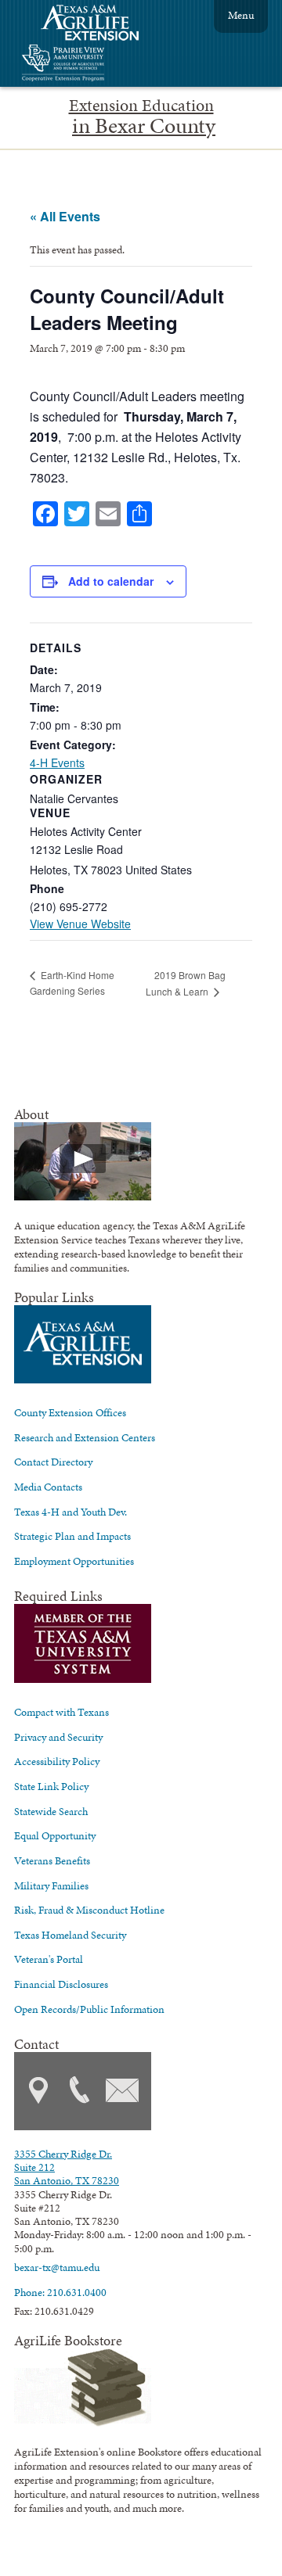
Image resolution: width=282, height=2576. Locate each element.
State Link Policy (51, 1786)
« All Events (65, 216)
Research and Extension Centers (85, 1437)
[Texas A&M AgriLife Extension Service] (100, 25)
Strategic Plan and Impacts (72, 1536)
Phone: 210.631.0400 (60, 2292)
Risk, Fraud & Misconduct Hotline (89, 1910)
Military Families (51, 1885)
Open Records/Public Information (89, 2009)
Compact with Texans (61, 1712)
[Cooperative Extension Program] (106, 65)
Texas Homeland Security (70, 1935)
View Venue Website (80, 924)
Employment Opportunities (74, 1561)
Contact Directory (53, 1462)
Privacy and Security (58, 1737)
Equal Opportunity (55, 1835)
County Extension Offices (70, 1412)
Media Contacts (48, 1487)
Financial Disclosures (61, 1984)
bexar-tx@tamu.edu (57, 2267)
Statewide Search (51, 1811)
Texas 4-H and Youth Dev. (70, 1512)
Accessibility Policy (57, 1761)
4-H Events (57, 762)
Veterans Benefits (52, 1860)
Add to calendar (111, 581)
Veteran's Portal (49, 1959)
